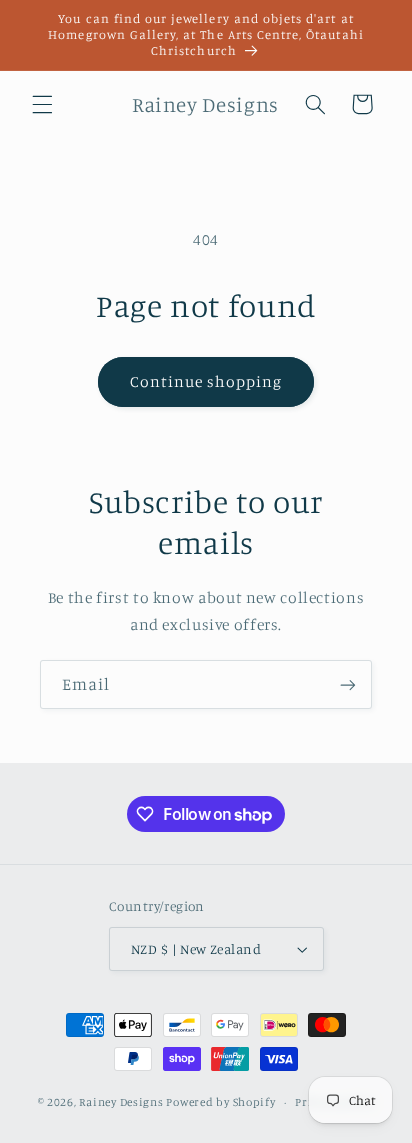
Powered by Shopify (220, 1102)
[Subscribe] (348, 684)
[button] (42, 104)
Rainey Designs (121, 1102)
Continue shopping (206, 381)
